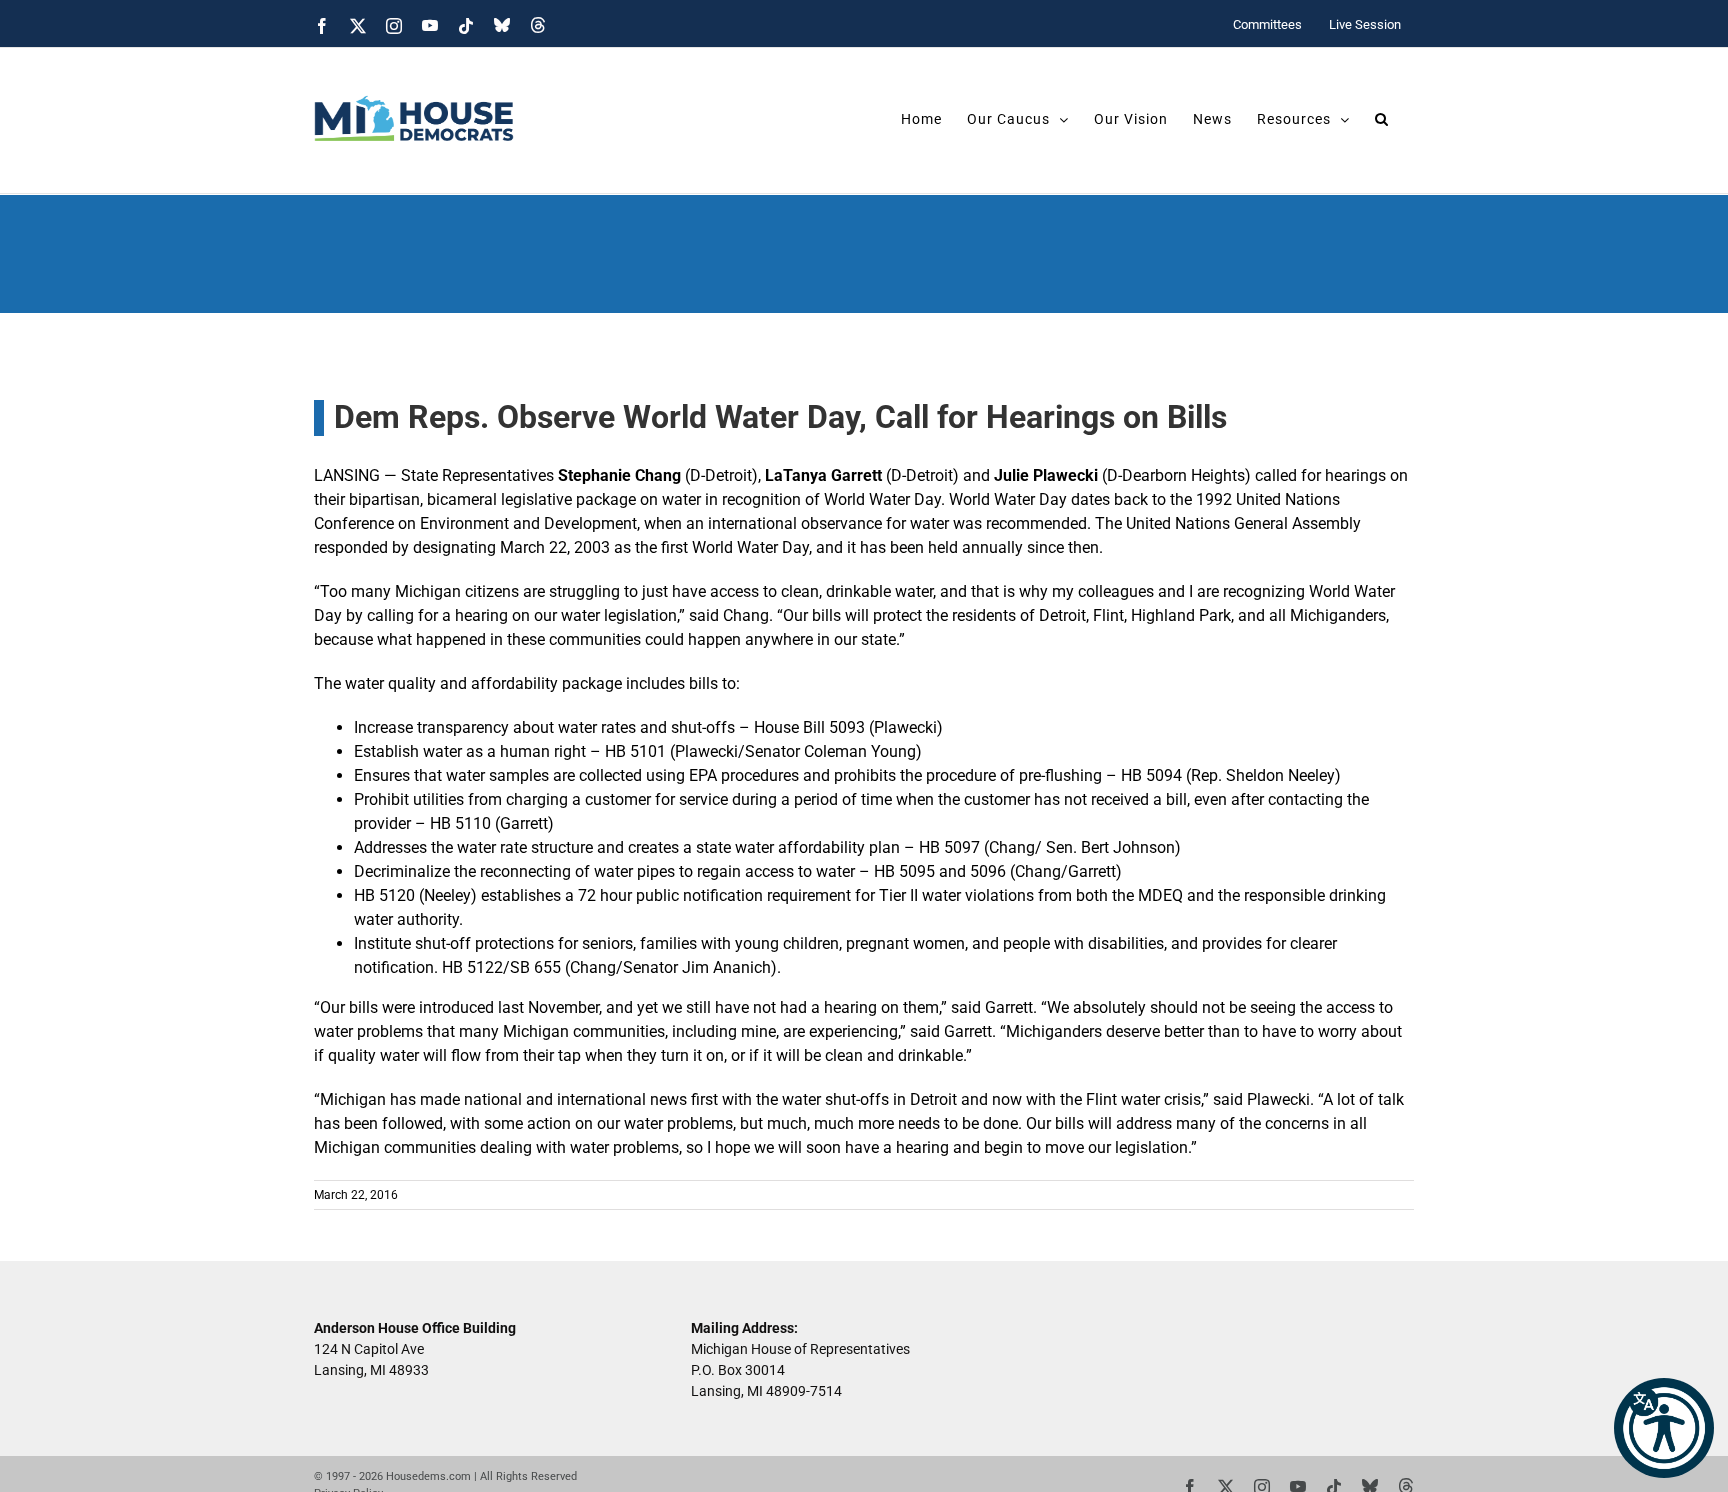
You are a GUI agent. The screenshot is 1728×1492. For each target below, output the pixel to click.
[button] (1664, 1428)
